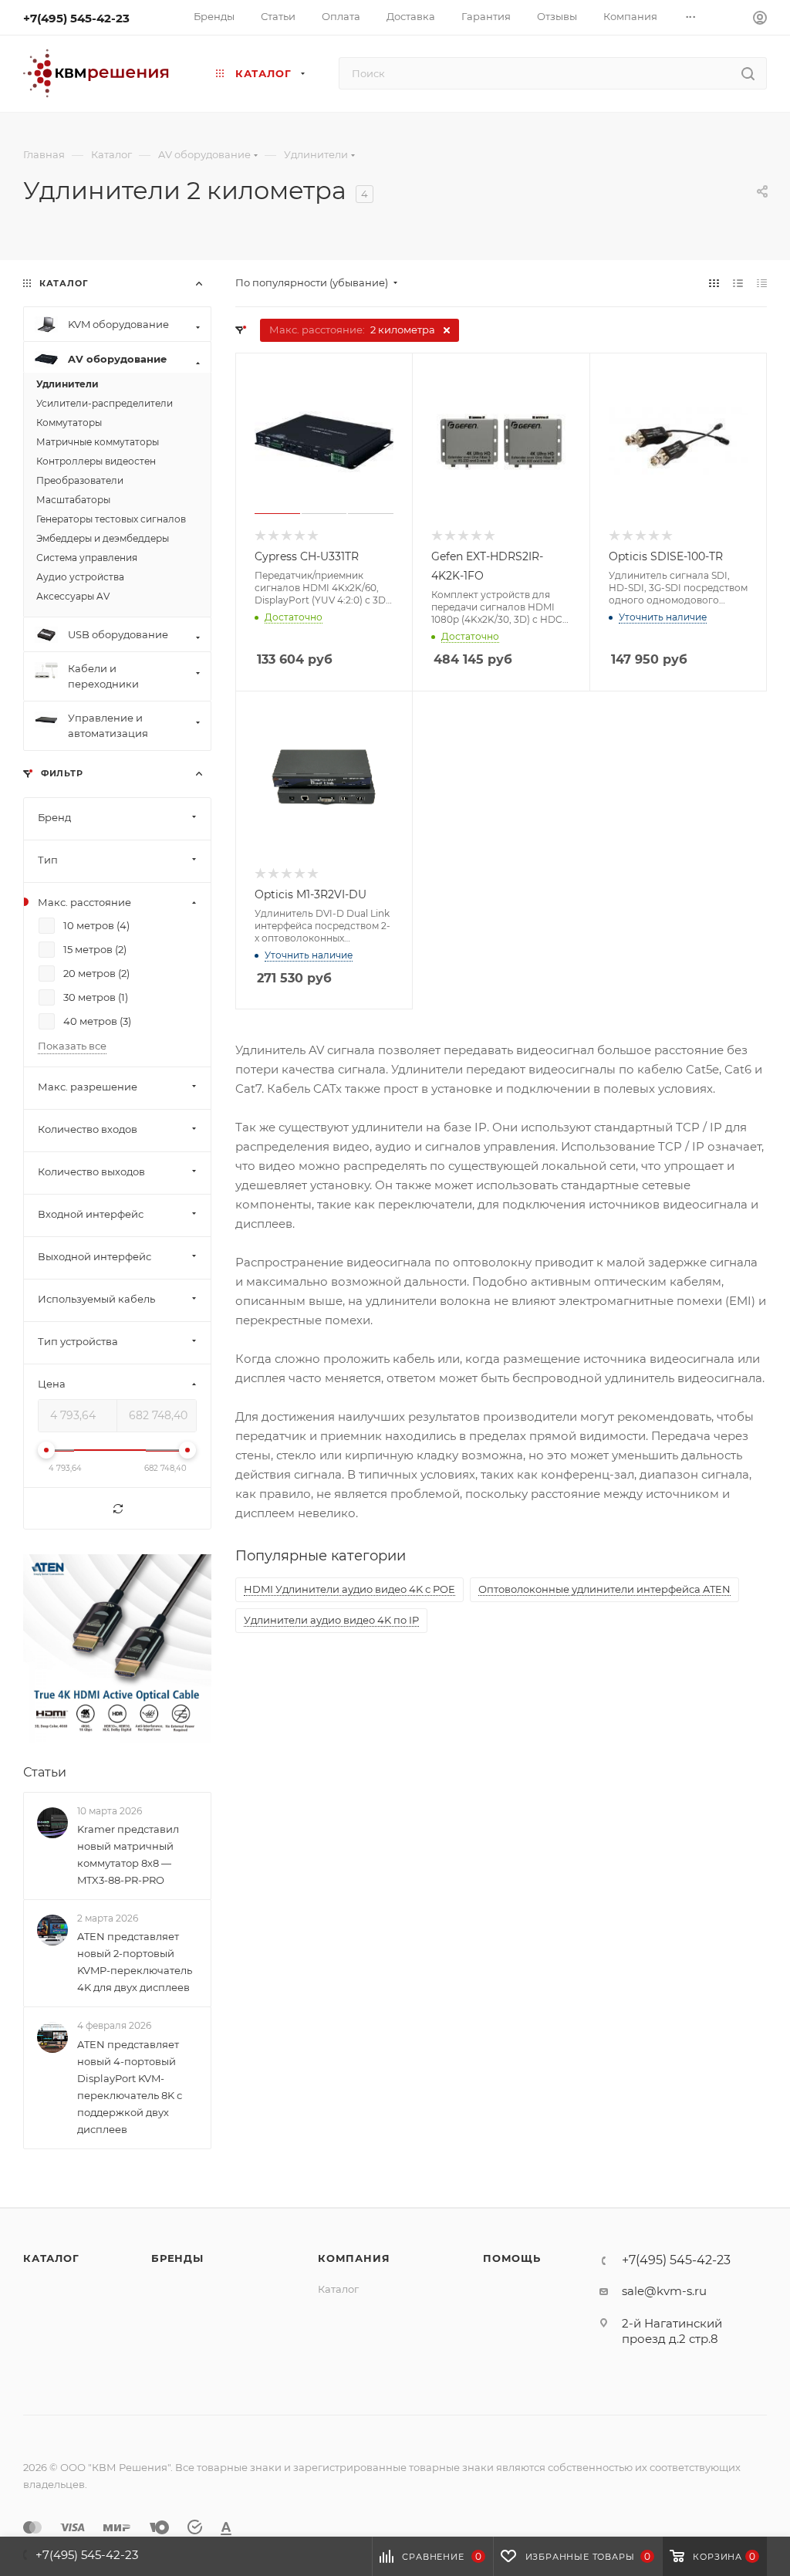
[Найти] (748, 73)
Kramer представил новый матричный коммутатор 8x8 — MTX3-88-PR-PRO (128, 1854)
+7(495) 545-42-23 (76, 18)
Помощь (512, 2258)
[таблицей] (762, 283)
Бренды (177, 2258)
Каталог (51, 2258)
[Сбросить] (117, 1509)
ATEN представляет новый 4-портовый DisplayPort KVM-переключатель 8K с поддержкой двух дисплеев (130, 2087)
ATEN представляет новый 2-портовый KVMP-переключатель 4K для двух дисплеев (135, 1962)
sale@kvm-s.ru (664, 2291)
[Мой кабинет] (760, 20)
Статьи (45, 1772)
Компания (354, 2258)
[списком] (738, 283)
